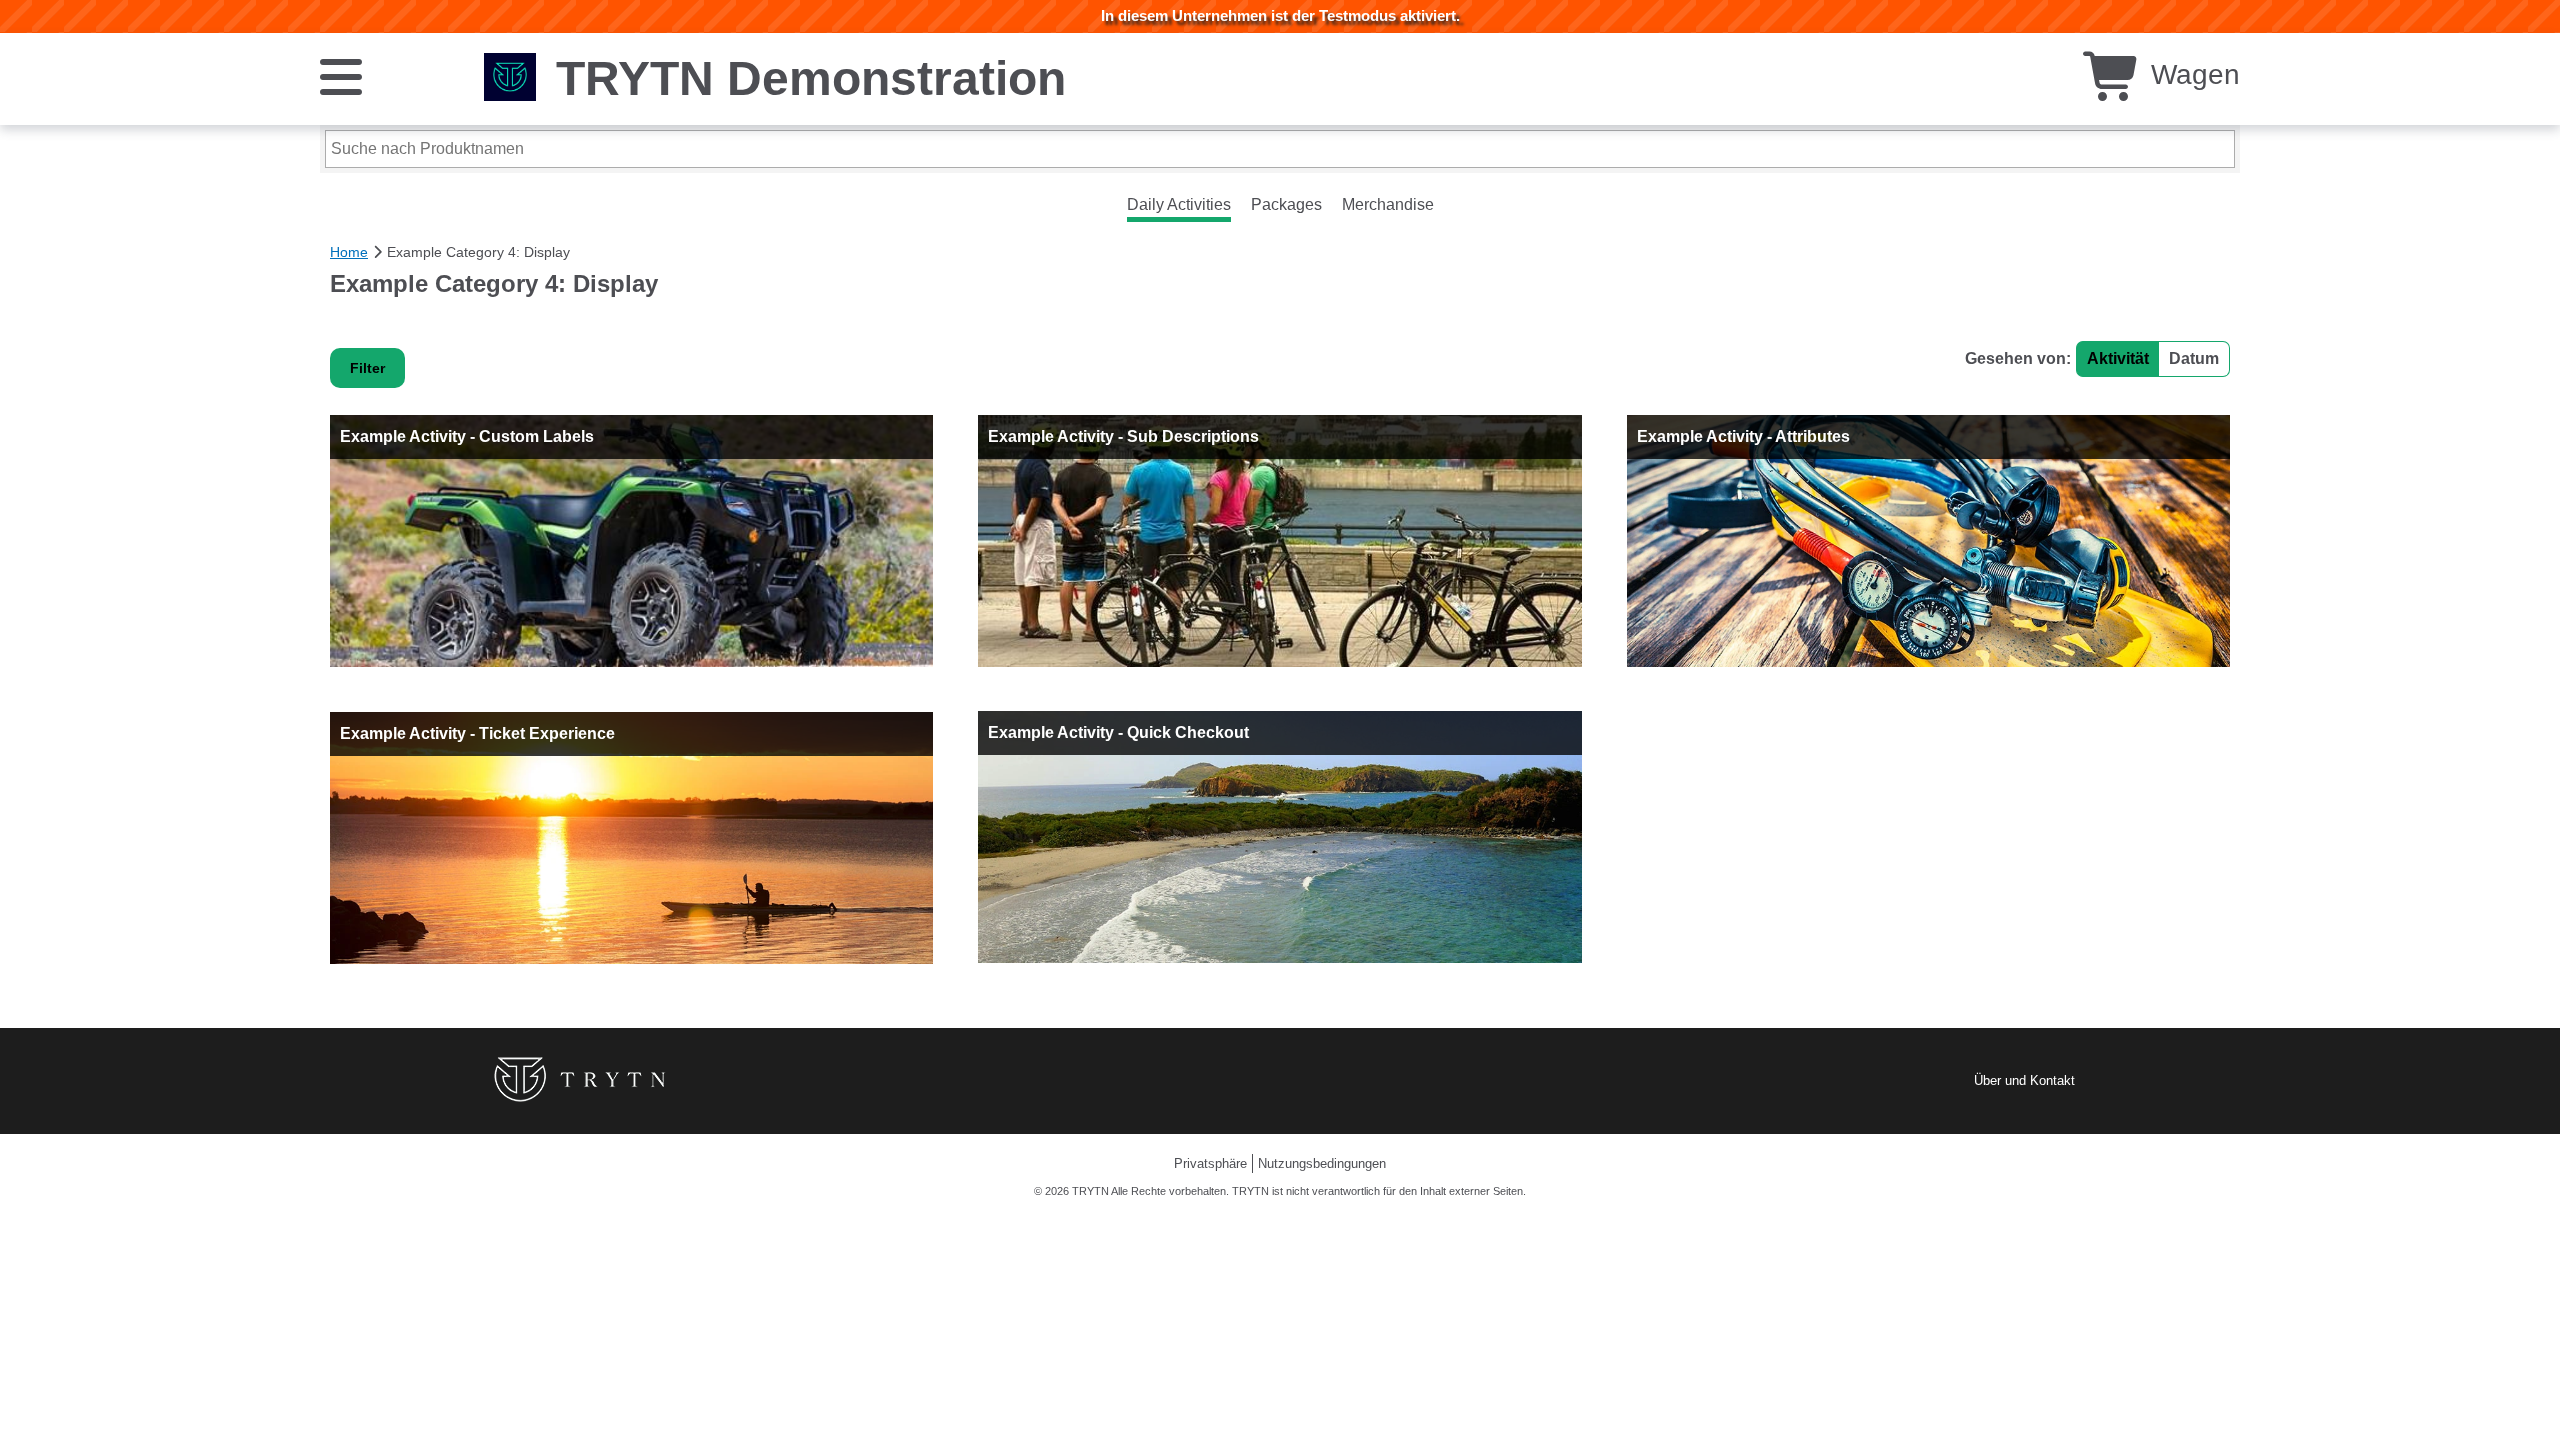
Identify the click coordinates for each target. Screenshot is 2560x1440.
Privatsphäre (1210, 1163)
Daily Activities (1179, 204)
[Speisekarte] (341, 75)
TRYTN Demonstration (811, 78)
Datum (2194, 358)
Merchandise (1388, 204)
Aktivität (2118, 358)
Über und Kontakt (2024, 1080)
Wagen (2191, 74)
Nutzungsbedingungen (1322, 1163)
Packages (1286, 204)
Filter (367, 368)
